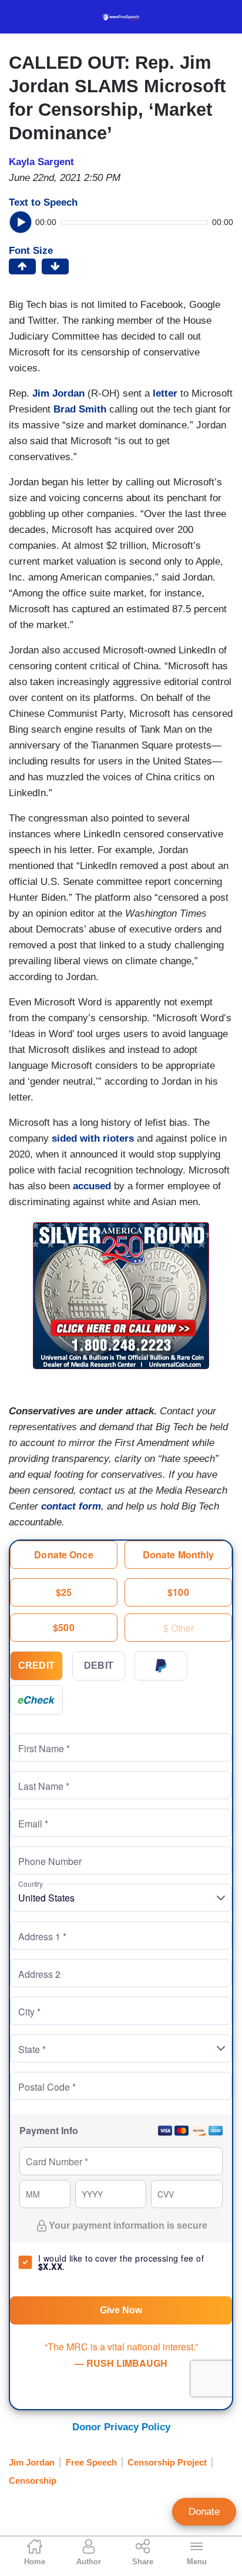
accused (92, 1186)
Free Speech (91, 2462)
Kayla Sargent (41, 162)
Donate (204, 2512)
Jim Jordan (58, 393)
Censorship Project (167, 2462)
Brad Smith (80, 409)
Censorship (33, 2481)
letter (165, 393)
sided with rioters (93, 1138)
